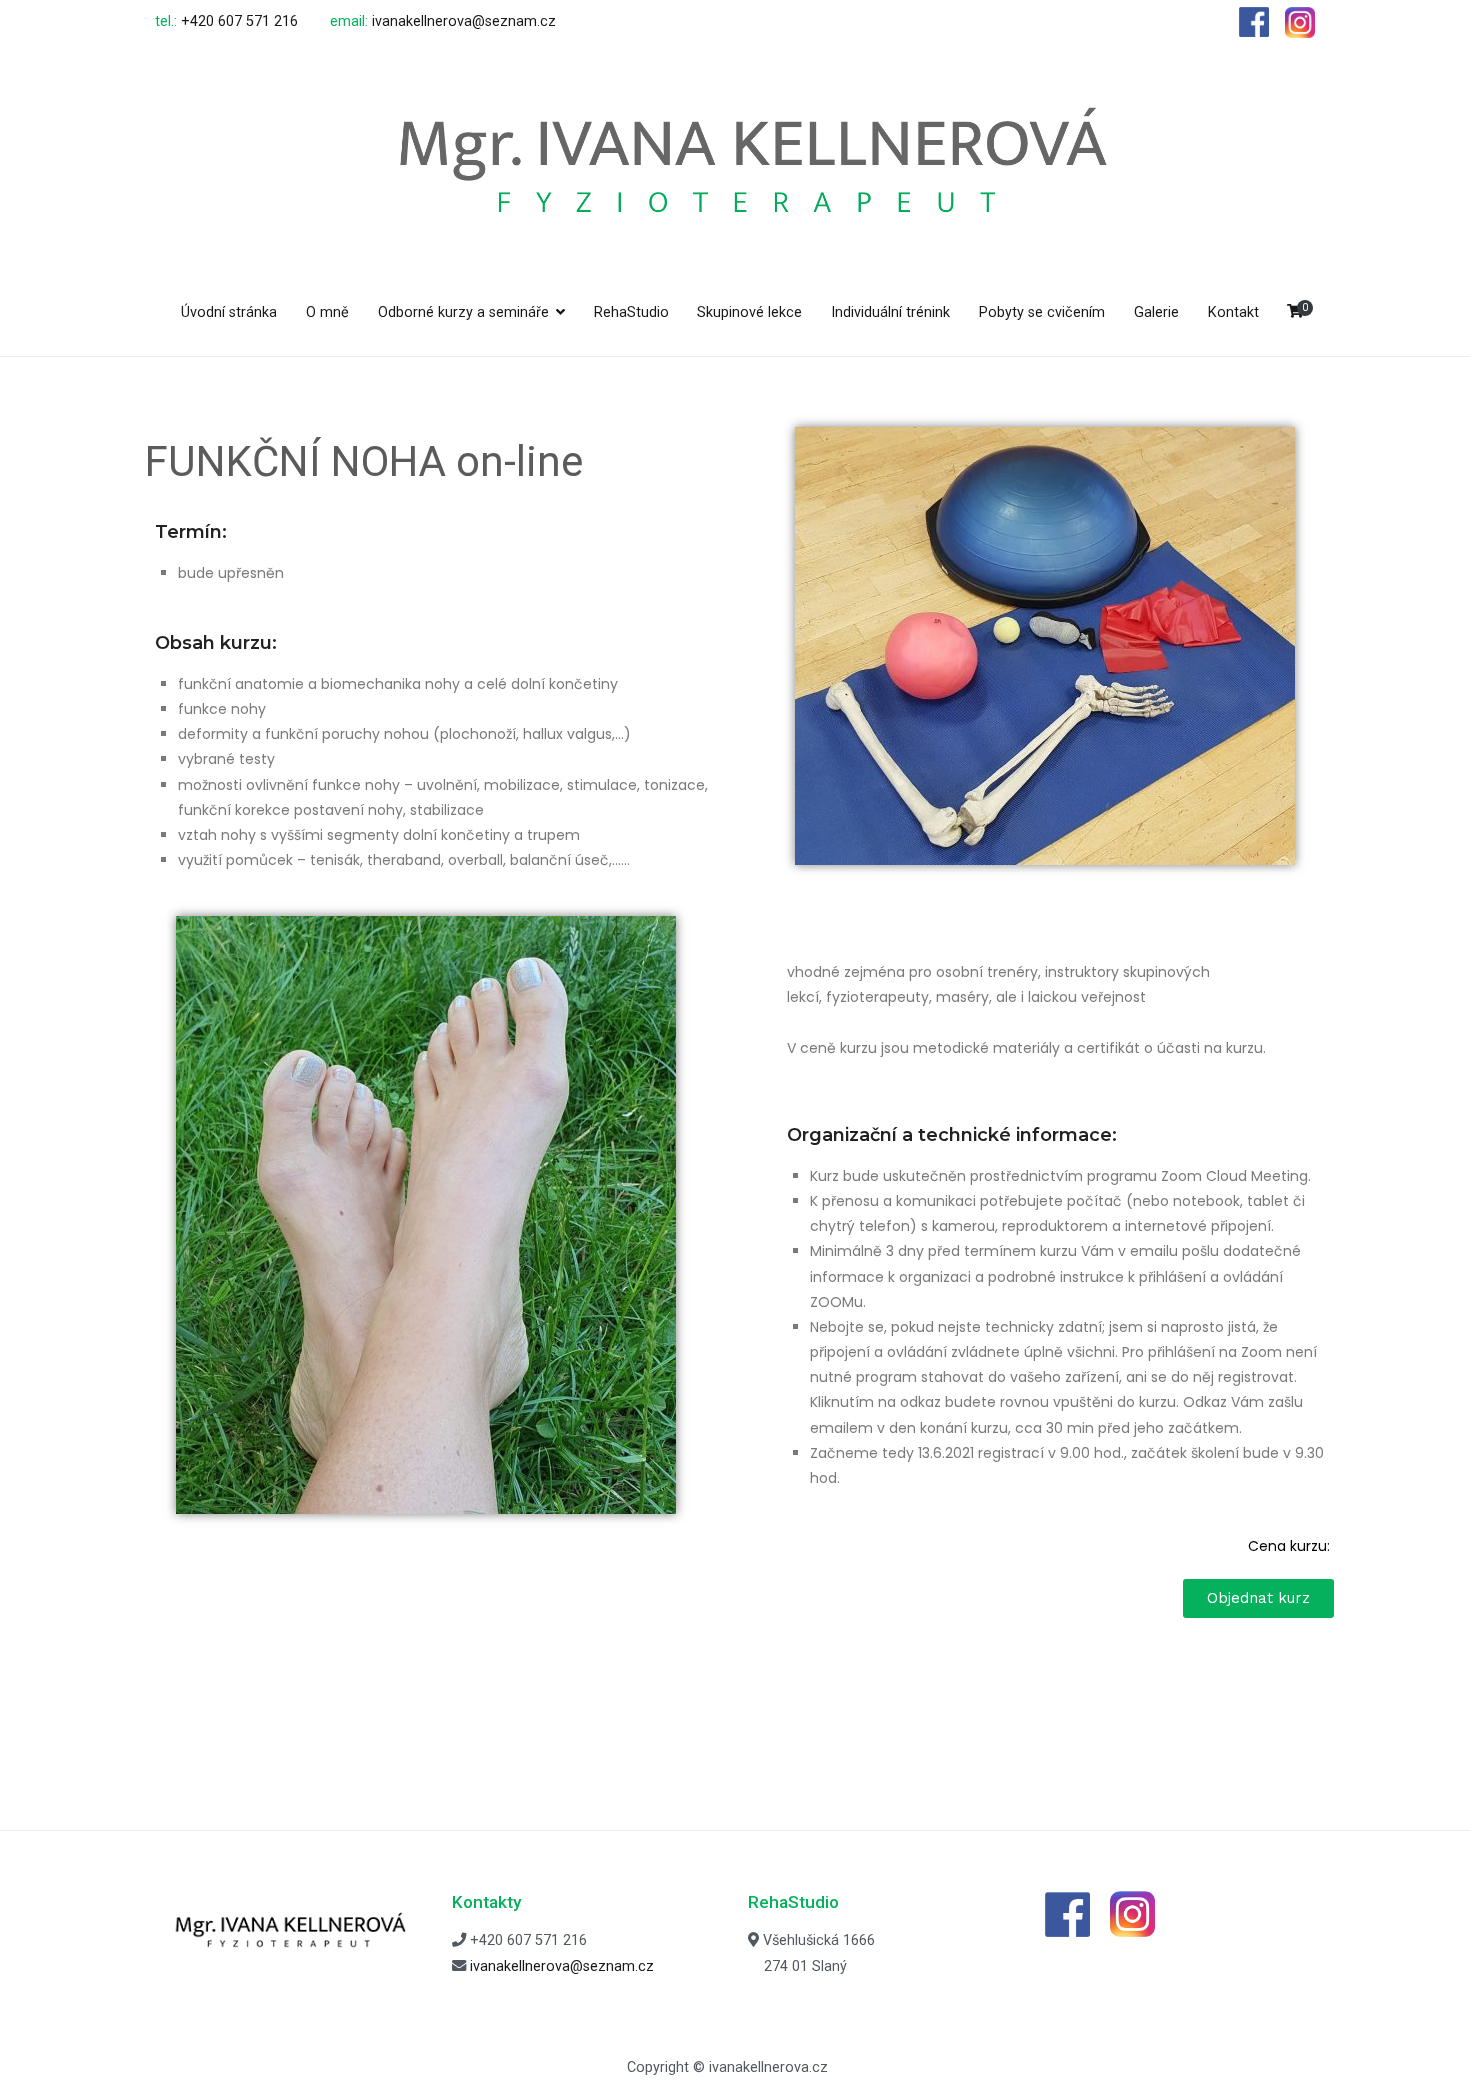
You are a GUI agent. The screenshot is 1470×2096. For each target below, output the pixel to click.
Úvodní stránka (229, 312)
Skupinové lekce (749, 312)
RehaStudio (631, 312)
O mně (327, 312)
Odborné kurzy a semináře (463, 312)
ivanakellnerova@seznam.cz (464, 21)
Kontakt (1233, 312)
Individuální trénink (890, 312)
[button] (1258, 1598)
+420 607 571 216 (239, 21)
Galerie (1156, 312)
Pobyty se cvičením (1042, 312)
